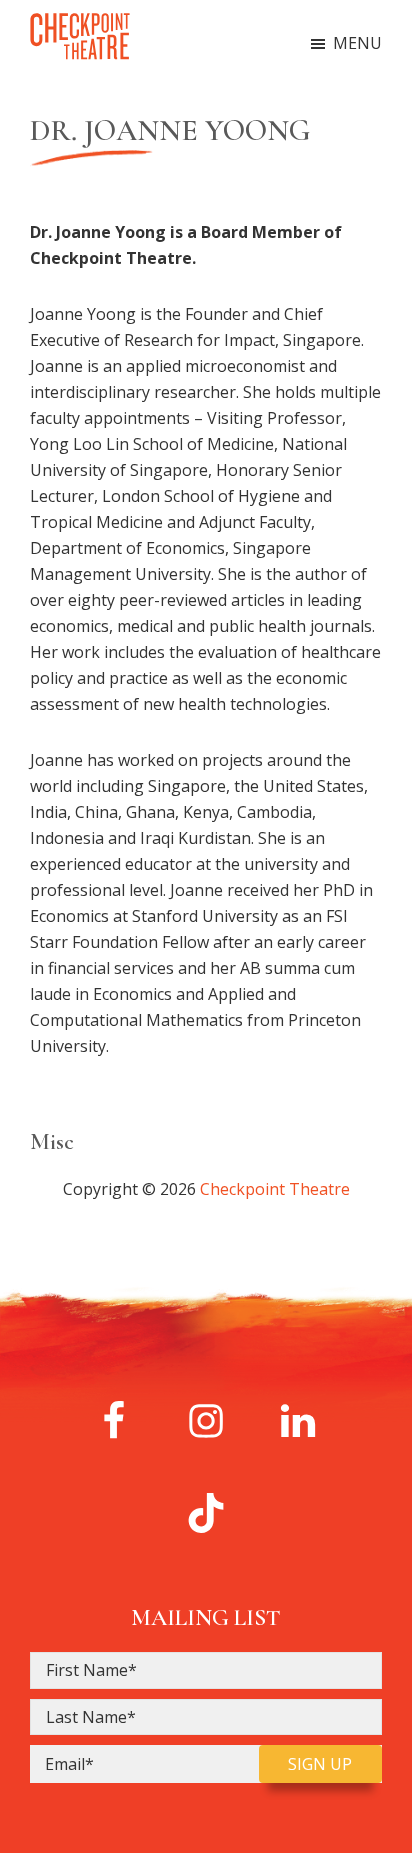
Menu (357, 43)
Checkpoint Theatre (275, 1189)
